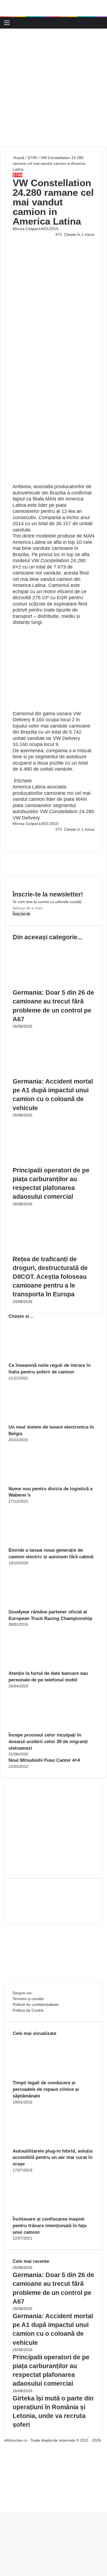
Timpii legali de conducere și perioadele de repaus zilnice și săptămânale (46, 2089)
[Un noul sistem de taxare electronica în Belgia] (39, 1421)
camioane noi (59, 793)
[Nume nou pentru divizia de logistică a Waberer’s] (39, 1483)
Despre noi (22, 1993)
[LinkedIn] (14, 835)
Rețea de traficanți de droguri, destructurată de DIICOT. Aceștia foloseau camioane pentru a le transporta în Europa (50, 1277)
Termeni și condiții (28, 1999)
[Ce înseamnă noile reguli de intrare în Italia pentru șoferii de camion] (39, 1359)
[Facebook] (13, 835)
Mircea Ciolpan (26, 229)
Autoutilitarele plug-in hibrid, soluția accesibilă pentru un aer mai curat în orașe (53, 2158)
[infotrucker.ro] (14, 23)
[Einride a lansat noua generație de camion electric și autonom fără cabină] (39, 1544)
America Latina (29, 787)
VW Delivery (26, 818)
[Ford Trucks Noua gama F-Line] (54, 8)
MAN (81, 799)
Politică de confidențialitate (36, 2004)
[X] (2, 2504)
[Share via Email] (15, 835)
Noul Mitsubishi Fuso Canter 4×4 (44, 1760)
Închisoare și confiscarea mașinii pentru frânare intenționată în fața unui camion (50, 2226)
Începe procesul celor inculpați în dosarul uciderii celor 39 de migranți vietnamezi (48, 1742)
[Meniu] (7, 25)
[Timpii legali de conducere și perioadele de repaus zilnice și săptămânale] (43, 2077)
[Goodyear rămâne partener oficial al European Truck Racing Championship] (39, 1606)
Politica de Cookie (28, 2010)
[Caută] (100, 25)
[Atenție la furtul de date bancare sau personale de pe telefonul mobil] (39, 1667)
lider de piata (60, 799)
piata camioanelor (32, 805)
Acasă (18, 158)
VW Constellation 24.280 (67, 811)
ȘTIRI (32, 158)
